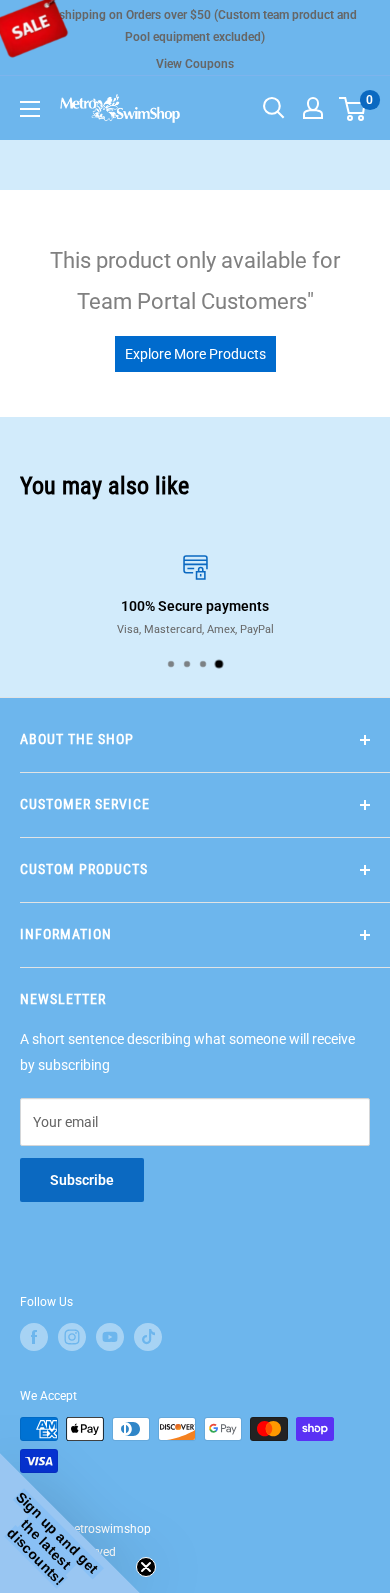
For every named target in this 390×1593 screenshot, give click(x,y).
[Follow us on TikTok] (148, 1337)
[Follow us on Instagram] (72, 1337)
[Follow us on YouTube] (110, 1337)
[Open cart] (352, 109)
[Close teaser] (146, 1567)
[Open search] (274, 108)
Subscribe (82, 1180)
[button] (70, 1523)
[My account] (313, 108)
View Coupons (195, 64)
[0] (353, 108)
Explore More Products (195, 354)
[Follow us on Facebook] (34, 1337)
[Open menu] (30, 109)
